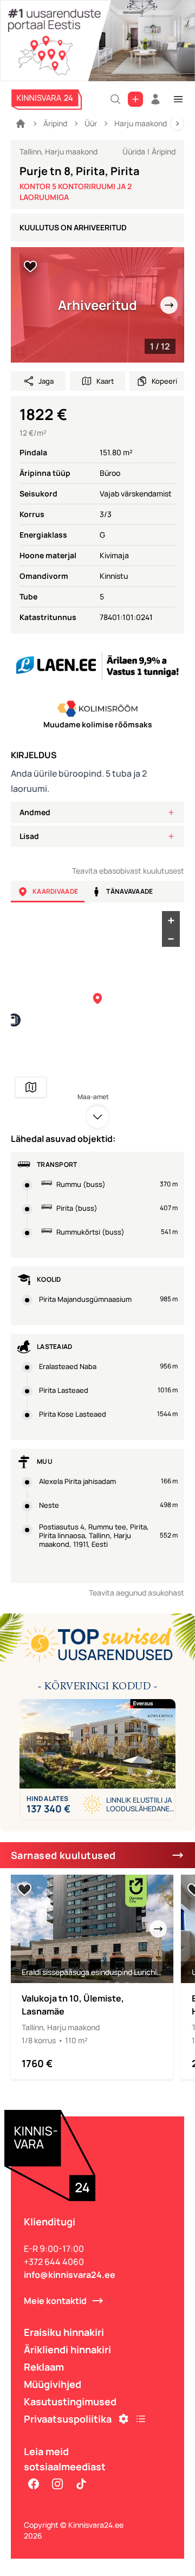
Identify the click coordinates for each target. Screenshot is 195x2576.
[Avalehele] (21, 124)
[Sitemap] (141, 2419)
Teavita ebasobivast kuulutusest (128, 871)
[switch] (30, 267)
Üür (91, 123)
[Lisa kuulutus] (135, 99)
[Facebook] (34, 2484)
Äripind (55, 123)
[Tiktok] (81, 2484)
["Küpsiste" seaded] (123, 2419)
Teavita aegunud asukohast (136, 1593)
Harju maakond (141, 123)
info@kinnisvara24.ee (70, 2275)
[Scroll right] (177, 124)
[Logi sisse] (155, 99)
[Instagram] (57, 2484)
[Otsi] (115, 99)
